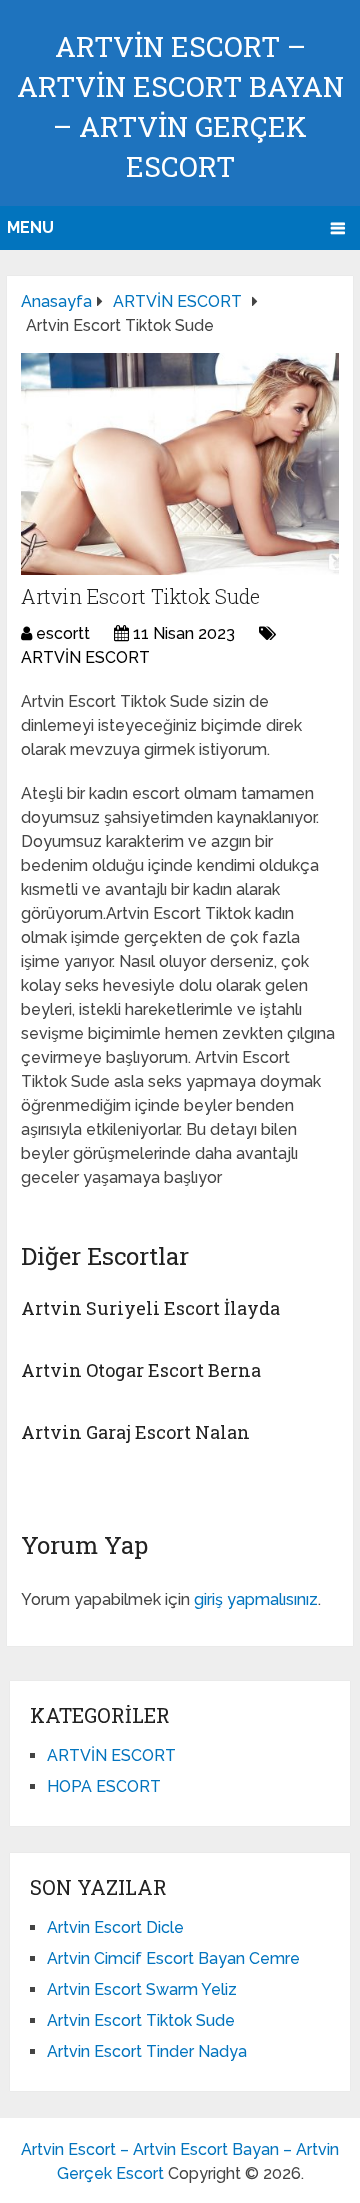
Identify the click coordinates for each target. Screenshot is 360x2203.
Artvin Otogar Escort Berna (141, 1370)
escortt (63, 633)
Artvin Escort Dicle (115, 1927)
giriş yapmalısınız (256, 1599)
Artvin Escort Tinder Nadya (147, 2051)
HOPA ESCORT (104, 1786)
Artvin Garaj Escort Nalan (135, 1432)
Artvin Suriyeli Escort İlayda (150, 1308)
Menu (30, 227)
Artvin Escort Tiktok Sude (141, 2020)
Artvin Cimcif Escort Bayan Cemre (173, 1958)
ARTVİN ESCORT (85, 657)
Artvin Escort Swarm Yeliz (142, 1989)
